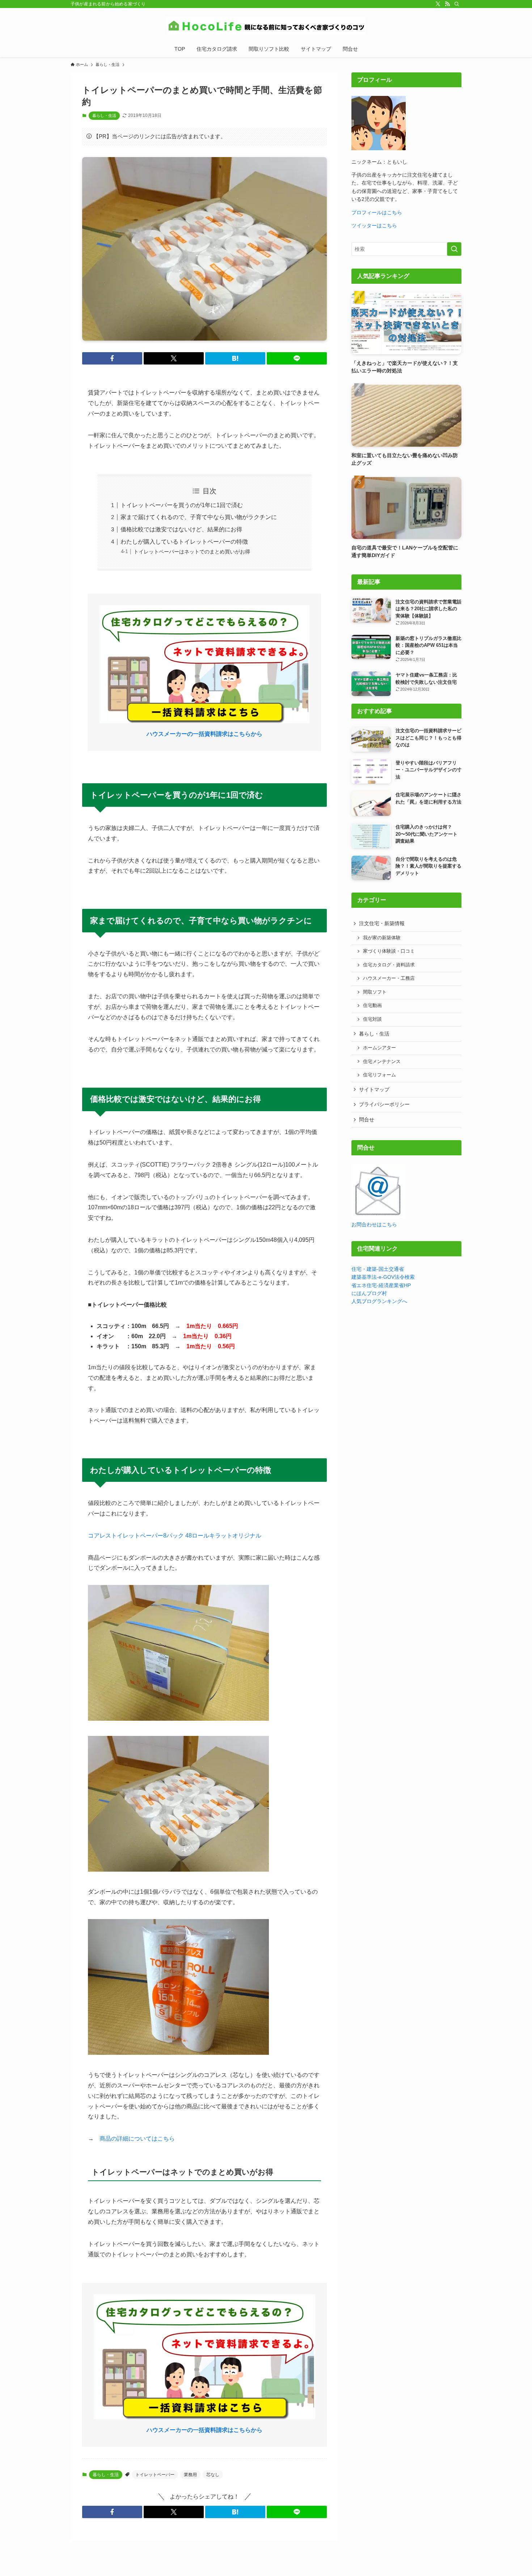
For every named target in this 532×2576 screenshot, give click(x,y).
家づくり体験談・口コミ (389, 951)
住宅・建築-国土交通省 (378, 1269)
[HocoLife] (266, 26)
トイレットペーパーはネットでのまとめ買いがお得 (192, 552)
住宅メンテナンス (382, 1062)
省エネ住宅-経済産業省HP (381, 1285)
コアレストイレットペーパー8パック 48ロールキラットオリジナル (175, 1536)
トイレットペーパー (155, 2475)
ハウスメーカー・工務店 (389, 978)
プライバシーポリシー (384, 1104)
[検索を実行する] (454, 249)
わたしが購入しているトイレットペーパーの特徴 (184, 542)
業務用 (190, 2475)
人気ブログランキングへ (379, 1301)
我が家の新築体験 (382, 938)
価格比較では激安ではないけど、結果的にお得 (181, 529)
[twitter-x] (438, 4)
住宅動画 (372, 1005)
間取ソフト (375, 992)
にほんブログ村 (369, 1293)
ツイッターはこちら (374, 225)
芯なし (213, 2475)
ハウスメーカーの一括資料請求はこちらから (204, 734)
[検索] (457, 4)
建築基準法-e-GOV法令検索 (383, 1277)
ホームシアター (379, 1048)
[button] (112, 358)
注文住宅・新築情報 (382, 923)
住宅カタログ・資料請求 (389, 965)
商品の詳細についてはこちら (137, 2139)
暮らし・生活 (104, 115)
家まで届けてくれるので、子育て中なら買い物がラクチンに (199, 517)
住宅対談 (372, 1019)
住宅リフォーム (379, 1075)
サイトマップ (374, 1089)
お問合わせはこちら (374, 1224)
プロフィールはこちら (377, 212)
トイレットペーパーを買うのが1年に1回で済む (182, 505)
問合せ (367, 1120)
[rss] (447, 4)
